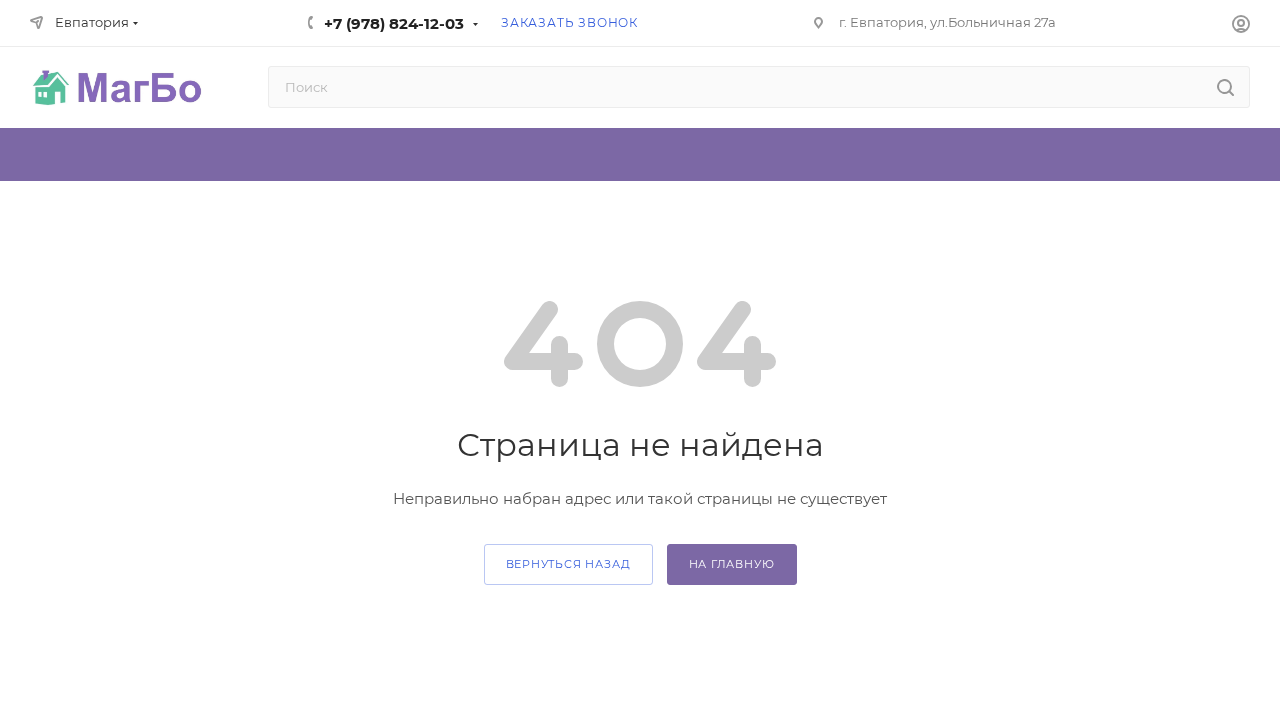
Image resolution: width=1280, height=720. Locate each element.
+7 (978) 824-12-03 (394, 23)
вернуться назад (568, 564)
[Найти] (1225, 87)
